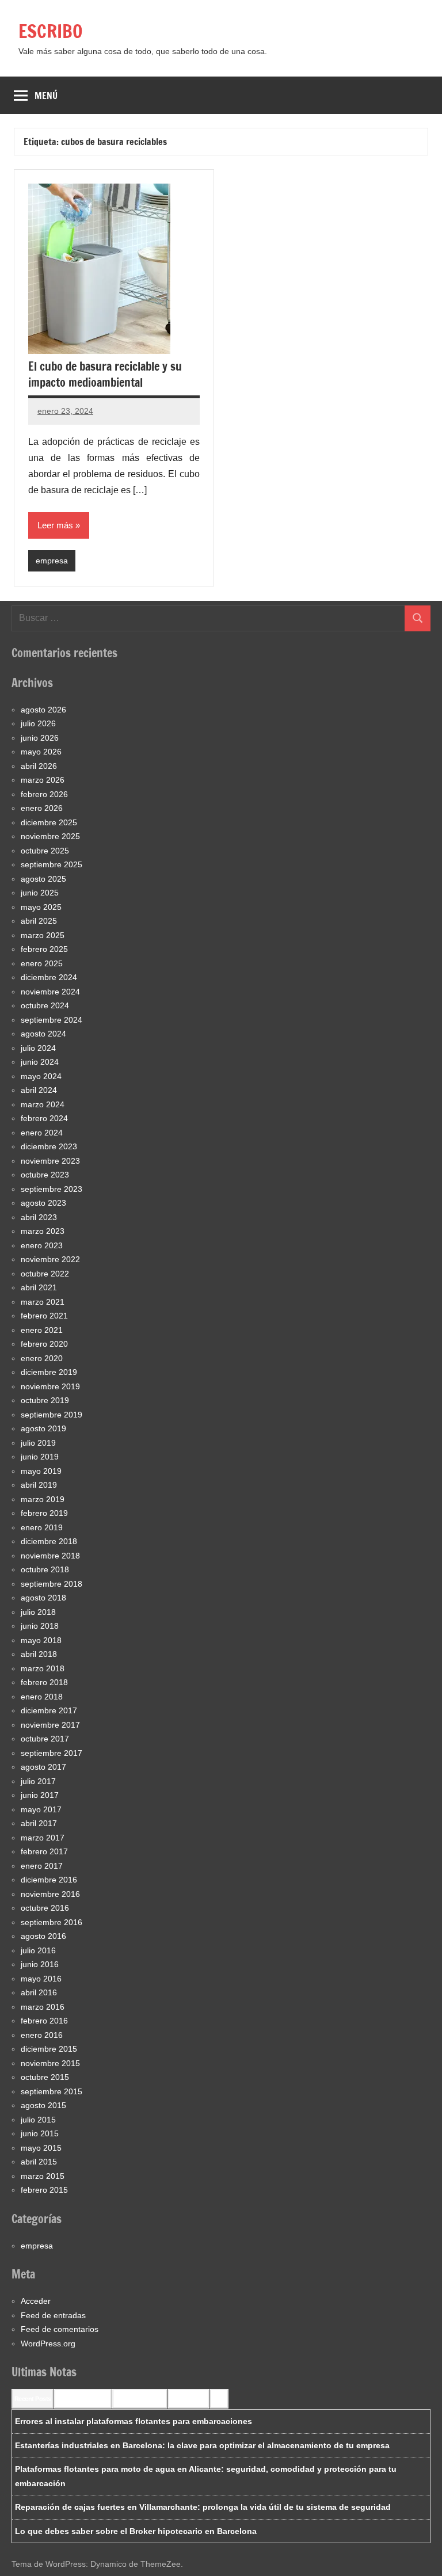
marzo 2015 (43, 2176)
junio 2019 (40, 1457)
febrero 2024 (44, 1118)
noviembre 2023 (50, 1161)
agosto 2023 (43, 1203)
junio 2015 (40, 2133)
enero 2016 (42, 2035)
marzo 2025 (43, 935)
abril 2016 (39, 1992)
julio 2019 (38, 1443)
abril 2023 (39, 1217)
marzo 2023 (43, 1231)
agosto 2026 (43, 710)
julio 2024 (38, 1048)
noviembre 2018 (50, 1556)
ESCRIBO (51, 31)
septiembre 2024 (52, 1020)
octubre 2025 (45, 851)
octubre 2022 (45, 1274)
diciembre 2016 (49, 1880)
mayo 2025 (41, 907)
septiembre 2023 (52, 1189)
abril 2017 (39, 1823)
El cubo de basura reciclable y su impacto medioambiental (105, 374)
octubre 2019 (45, 1400)
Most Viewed (188, 2399)
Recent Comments (83, 2399)
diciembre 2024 (49, 977)
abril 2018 (39, 1654)
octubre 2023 (45, 1175)
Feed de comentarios (60, 2329)
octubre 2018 (45, 1569)
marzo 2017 (43, 1838)
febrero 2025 (44, 949)
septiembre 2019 (52, 1415)
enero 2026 (42, 808)
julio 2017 (38, 1781)
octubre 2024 (45, 1005)
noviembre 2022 (50, 1259)
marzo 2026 (43, 780)
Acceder (36, 2301)
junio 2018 (40, 1626)
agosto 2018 (43, 1598)
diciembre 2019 (49, 1372)
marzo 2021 (43, 1302)
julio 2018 (38, 1612)
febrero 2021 (44, 1316)
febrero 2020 (44, 1344)
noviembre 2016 (50, 1894)
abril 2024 (39, 1090)
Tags (219, 2399)
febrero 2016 (44, 2021)
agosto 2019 (43, 1428)
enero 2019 (42, 1527)
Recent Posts (33, 2399)
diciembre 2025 (49, 822)
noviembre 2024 (50, 992)
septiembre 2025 (52, 864)
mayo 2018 (41, 1640)
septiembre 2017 (52, 1753)
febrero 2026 (44, 794)
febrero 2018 (44, 1682)
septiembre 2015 (52, 2091)
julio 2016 (38, 1950)
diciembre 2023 (49, 1146)
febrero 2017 (44, 1851)
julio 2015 (38, 2120)
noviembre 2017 (50, 1725)
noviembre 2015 (50, 2063)
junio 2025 (40, 893)
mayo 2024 (41, 1076)
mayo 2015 (41, 2148)
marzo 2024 (43, 1104)
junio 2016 (40, 1964)
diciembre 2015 (49, 2049)
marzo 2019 (43, 1499)
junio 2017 (40, 1795)
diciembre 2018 (49, 1541)
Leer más (55, 525)
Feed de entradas (53, 2315)
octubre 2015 (45, 2077)
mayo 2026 (41, 752)
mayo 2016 (41, 1979)
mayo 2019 (41, 1471)
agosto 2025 (43, 879)
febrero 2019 (44, 1513)
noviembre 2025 (50, 836)
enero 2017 (42, 1866)
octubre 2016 (45, 1908)
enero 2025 (42, 963)
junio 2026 (40, 738)
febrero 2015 (44, 2190)
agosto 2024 (43, 1034)
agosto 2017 (43, 1767)
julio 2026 (38, 723)
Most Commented (140, 2399)
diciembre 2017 (49, 1710)
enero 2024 (42, 1133)
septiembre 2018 (52, 1584)
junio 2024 (40, 1062)
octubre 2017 (45, 1739)
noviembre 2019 (50, 1386)
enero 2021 (42, 1330)
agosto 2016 (43, 1936)
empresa (52, 561)
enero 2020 (42, 1358)
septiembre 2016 (52, 1922)
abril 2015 (39, 2162)
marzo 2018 (43, 1668)
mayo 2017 (41, 1809)
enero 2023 (42, 1245)
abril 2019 (39, 1485)
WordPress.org (48, 2343)
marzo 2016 (43, 2007)
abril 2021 (39, 1287)
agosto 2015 (43, 2105)
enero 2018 (42, 1697)
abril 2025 (39, 921)
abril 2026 (39, 766)
